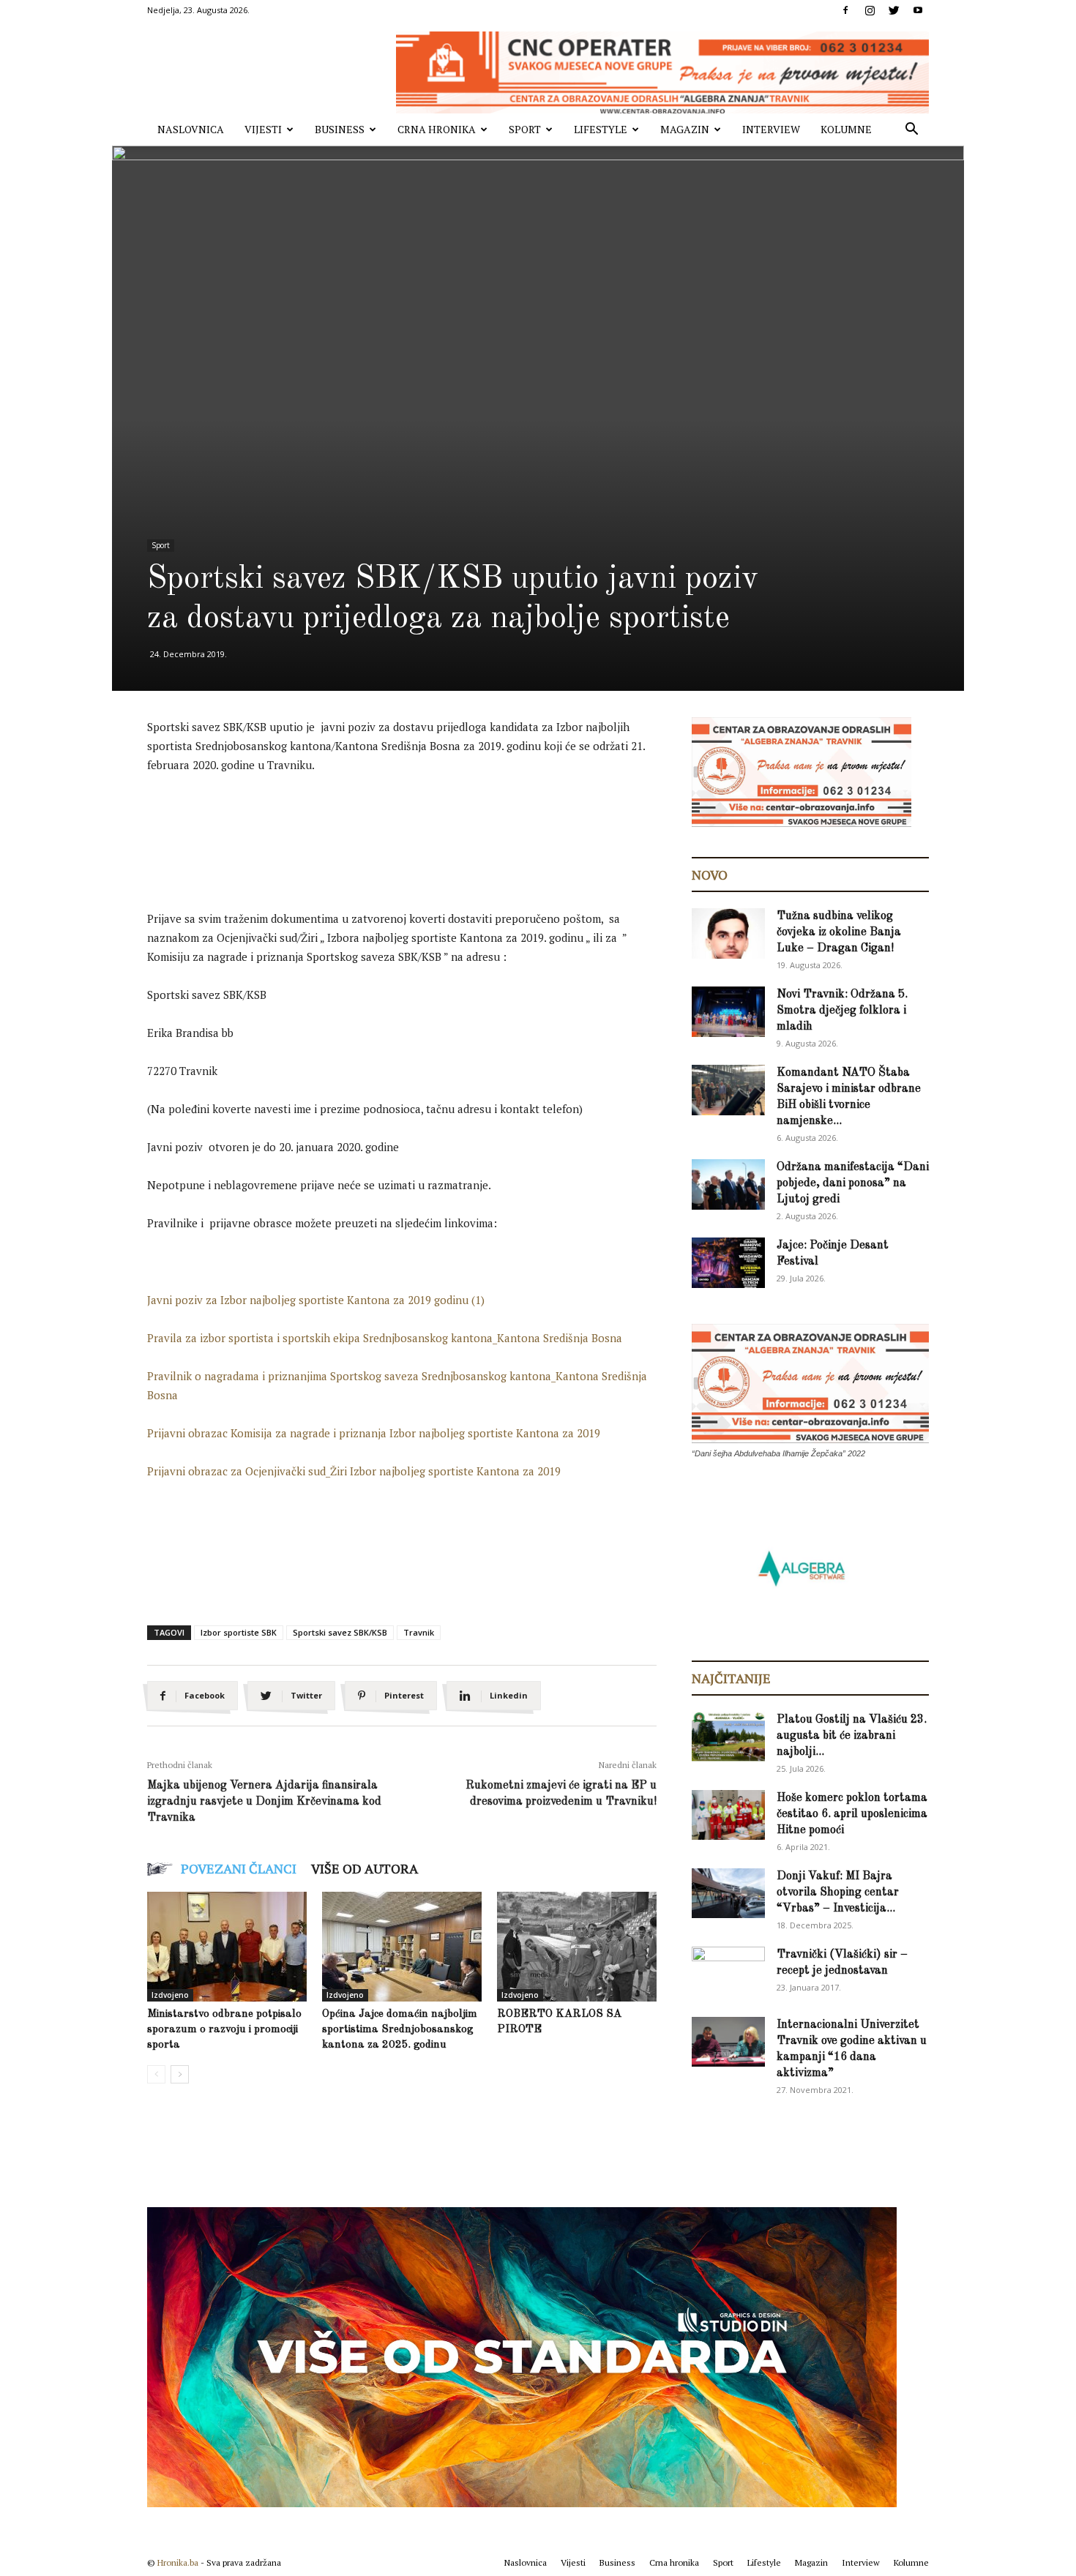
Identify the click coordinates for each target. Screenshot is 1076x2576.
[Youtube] (918, 10)
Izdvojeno (170, 1995)
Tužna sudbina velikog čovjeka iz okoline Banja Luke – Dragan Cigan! (839, 932)
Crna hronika (437, 129)
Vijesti (263, 129)
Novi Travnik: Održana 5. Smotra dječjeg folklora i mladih (842, 1011)
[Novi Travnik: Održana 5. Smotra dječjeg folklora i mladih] (728, 1012)
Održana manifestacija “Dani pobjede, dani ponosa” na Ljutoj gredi (853, 1183)
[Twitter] (894, 10)
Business (340, 129)
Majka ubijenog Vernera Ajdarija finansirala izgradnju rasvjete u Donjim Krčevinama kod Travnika (264, 1802)
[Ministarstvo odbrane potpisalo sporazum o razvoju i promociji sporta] (227, 1947)
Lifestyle (601, 129)
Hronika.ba (178, 2562)
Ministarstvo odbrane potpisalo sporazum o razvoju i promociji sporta (224, 2030)
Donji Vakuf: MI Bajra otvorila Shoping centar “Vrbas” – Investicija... (838, 1892)
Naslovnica (191, 129)
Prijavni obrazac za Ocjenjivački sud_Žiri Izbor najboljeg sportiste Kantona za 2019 (354, 1471)
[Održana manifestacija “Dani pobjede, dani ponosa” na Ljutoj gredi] (728, 1184)
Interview (771, 129)
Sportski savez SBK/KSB (340, 1632)
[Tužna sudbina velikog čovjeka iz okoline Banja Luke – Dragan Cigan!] (728, 933)
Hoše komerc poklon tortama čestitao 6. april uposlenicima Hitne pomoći (852, 1814)
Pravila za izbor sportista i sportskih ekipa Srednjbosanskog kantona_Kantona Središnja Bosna (385, 1338)
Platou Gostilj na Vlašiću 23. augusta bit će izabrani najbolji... (852, 1736)
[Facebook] (845, 10)
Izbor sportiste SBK (239, 1632)
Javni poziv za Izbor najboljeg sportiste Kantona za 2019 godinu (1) (316, 1300)
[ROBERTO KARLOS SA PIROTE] (577, 1947)
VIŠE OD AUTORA (365, 1868)
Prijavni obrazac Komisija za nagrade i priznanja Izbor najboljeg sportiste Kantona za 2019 (374, 1433)
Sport (525, 129)
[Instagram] (870, 10)
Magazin (685, 129)
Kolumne (846, 129)
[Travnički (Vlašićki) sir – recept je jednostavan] (728, 1970)
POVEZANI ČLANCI (239, 1868)
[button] (911, 131)
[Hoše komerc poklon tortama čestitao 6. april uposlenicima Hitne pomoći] (728, 1815)
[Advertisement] (414, 826)
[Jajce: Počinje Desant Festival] (728, 1263)
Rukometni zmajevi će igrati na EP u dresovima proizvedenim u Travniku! (561, 1794)
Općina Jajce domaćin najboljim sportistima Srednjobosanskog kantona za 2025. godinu (400, 2030)
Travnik (419, 1632)
